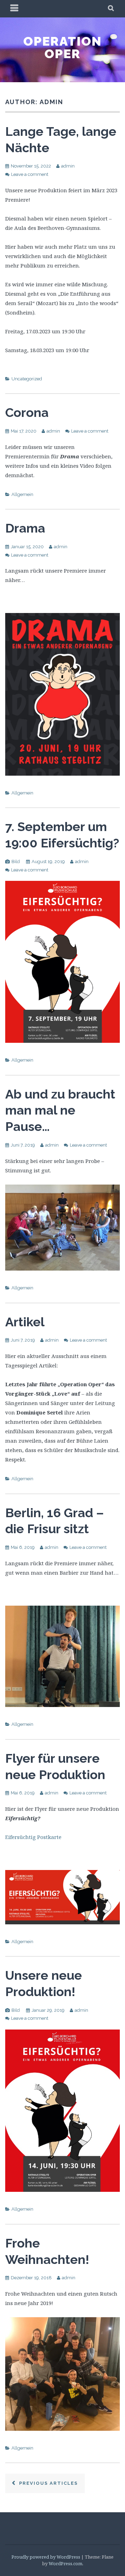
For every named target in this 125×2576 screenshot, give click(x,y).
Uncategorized (27, 379)
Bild (16, 862)
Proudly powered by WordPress (46, 2557)
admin (68, 166)
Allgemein (22, 494)
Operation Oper (62, 47)
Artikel (25, 1322)
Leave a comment (30, 174)
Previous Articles (48, 2483)
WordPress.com (65, 2563)
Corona (27, 412)
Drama (25, 528)
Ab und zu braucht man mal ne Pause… (60, 1110)
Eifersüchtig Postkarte (33, 1837)
